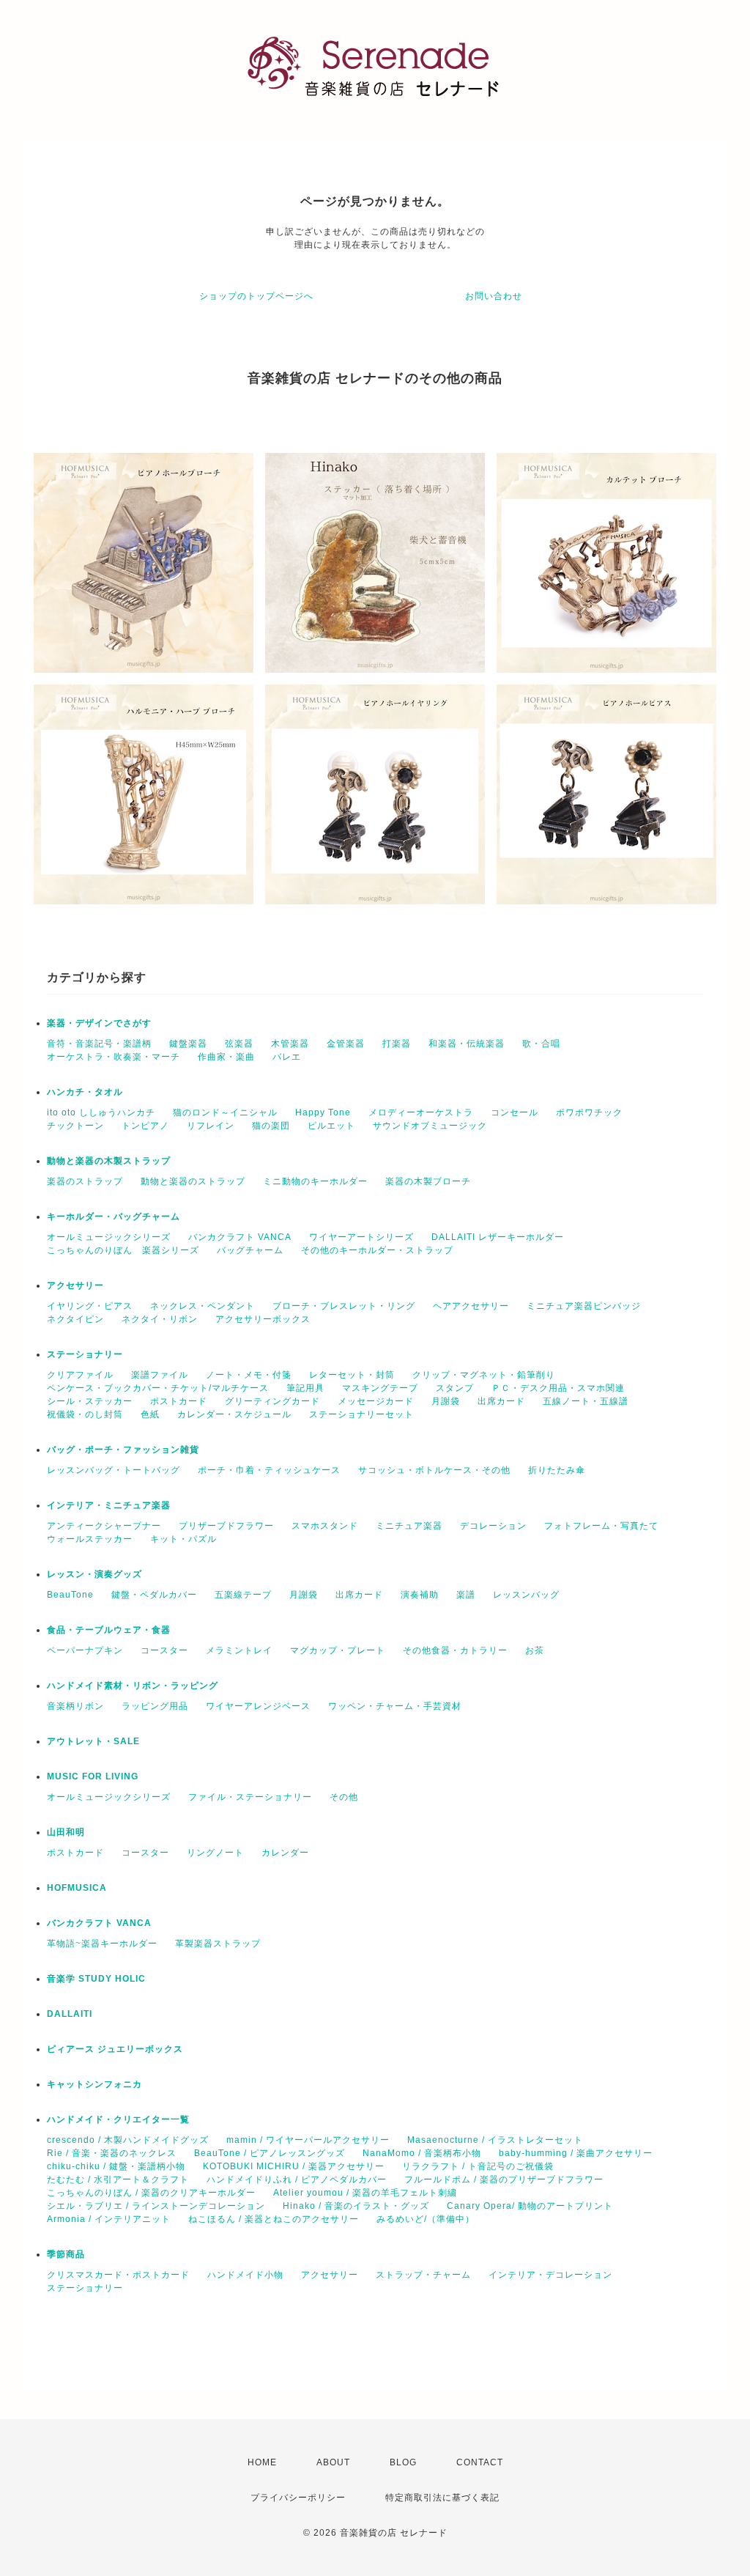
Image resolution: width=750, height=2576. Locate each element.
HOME (262, 2462)
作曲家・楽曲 (226, 1057)
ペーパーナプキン (85, 1650)
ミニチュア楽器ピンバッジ (584, 1306)
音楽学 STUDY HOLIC (96, 1979)
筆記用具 (305, 1388)
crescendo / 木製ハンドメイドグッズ (128, 2140)
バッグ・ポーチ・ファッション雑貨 (123, 1450)
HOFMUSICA (77, 1888)
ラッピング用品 (155, 1706)
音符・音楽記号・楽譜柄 (99, 1044)
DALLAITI (70, 2014)
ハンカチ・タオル (85, 1092)
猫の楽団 (271, 1126)
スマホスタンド (325, 1526)
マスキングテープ (380, 1388)
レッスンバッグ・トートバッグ (114, 1470)
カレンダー (285, 1853)
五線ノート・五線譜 (586, 1401)
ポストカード (179, 1401)
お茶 (535, 1650)
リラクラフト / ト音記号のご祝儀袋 (478, 2166)
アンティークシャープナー (104, 1526)
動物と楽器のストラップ (193, 1181)
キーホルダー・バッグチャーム (114, 1217)
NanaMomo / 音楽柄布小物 (422, 2153)
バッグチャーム (250, 1250)
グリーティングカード (272, 1401)
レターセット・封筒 (352, 1375)
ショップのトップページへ (256, 296)
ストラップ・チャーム (423, 2275)
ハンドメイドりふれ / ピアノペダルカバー (297, 2180)
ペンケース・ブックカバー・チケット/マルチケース (158, 1388)
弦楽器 (239, 1044)
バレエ (287, 1057)
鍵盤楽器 (188, 1044)
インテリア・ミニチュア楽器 (109, 1505)
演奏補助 (420, 1595)
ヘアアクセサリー (471, 1306)
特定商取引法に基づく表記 (442, 2498)
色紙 (150, 1414)
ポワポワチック (589, 1112)
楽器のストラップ (85, 1181)
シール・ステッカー (90, 1401)
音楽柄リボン (75, 1706)
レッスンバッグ (526, 1595)
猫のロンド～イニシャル (225, 1112)
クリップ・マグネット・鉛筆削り (484, 1375)
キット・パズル (183, 1539)
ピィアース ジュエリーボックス (115, 2049)
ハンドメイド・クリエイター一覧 (118, 2119)
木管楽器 (290, 1044)
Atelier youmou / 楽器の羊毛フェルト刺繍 (365, 2193)
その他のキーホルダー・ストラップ (377, 1250)
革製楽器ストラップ (218, 1944)
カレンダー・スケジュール (234, 1414)
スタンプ (455, 1388)
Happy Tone (323, 1112)
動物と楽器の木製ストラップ (109, 1161)
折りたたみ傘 (557, 1470)
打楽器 (397, 1044)
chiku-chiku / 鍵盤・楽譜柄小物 (116, 2166)
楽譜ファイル (160, 1375)
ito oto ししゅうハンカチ (101, 1112)
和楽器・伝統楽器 (467, 1044)
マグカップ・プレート (338, 1650)
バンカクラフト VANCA (240, 1237)
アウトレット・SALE (93, 1741)
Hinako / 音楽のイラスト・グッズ (356, 2206)
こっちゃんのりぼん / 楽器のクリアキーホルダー (151, 2193)
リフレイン (211, 1126)
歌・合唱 (541, 1044)
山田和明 (66, 1832)
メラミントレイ (239, 1650)
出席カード (501, 1401)
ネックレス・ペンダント (203, 1306)
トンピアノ (145, 1126)
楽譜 (466, 1595)
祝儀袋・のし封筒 (85, 1414)
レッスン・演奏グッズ (94, 1574)
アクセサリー (75, 1285)
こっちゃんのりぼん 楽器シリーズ (123, 1250)
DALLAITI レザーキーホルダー (498, 1237)
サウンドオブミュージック (430, 1126)
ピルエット (331, 1126)
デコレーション (493, 1526)
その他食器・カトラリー (455, 1650)
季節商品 (66, 2254)
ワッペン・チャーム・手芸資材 (395, 1706)
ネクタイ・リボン (160, 1319)
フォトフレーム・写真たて (601, 1526)
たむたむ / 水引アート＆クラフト (118, 2180)
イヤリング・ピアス (90, 1306)
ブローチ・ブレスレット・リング (344, 1306)
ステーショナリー (85, 1354)
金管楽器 (346, 1044)
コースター (164, 1650)
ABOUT (333, 2462)
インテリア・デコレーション (550, 2275)
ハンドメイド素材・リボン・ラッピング (133, 1686)
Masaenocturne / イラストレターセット (495, 2140)
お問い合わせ (494, 296)
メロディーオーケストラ (421, 1112)
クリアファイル (80, 1375)
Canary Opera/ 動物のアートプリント (530, 2206)
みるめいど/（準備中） (426, 2219)
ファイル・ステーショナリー (250, 1797)
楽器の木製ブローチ (428, 1181)
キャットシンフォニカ (94, 2084)
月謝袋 (446, 1401)
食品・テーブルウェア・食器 (109, 1630)
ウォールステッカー (90, 1539)
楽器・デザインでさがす (99, 1023)
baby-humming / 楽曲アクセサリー (576, 2153)
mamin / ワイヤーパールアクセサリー (308, 2140)
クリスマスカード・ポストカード (118, 2275)
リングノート (215, 1853)
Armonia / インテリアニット (109, 2219)
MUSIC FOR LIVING (93, 1776)
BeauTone (70, 1595)
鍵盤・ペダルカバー (154, 1595)
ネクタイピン (75, 1319)
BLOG (403, 2462)
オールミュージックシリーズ (109, 1237)
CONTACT (480, 2462)
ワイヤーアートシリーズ (361, 1237)
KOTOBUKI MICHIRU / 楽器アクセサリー (294, 2166)
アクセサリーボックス (263, 1319)
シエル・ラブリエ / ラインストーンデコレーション (156, 2206)
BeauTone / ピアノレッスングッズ (270, 2153)
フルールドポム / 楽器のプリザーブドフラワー (504, 2180)
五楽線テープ (243, 1595)
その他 (344, 1797)
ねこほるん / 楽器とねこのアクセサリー (274, 2219)
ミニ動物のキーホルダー (315, 1181)
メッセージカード (376, 1401)
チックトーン (75, 1126)
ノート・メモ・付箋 (249, 1375)
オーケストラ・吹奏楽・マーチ (114, 1057)
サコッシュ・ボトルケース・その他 (434, 1470)
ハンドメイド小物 (245, 2275)
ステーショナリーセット (361, 1414)
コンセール (515, 1112)
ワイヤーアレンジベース (258, 1706)
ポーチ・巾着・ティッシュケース (269, 1470)
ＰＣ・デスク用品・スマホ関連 (558, 1388)
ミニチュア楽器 (409, 1526)
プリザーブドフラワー (226, 1526)
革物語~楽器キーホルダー (102, 1944)
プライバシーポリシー (298, 2498)
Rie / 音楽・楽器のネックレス (112, 2153)
